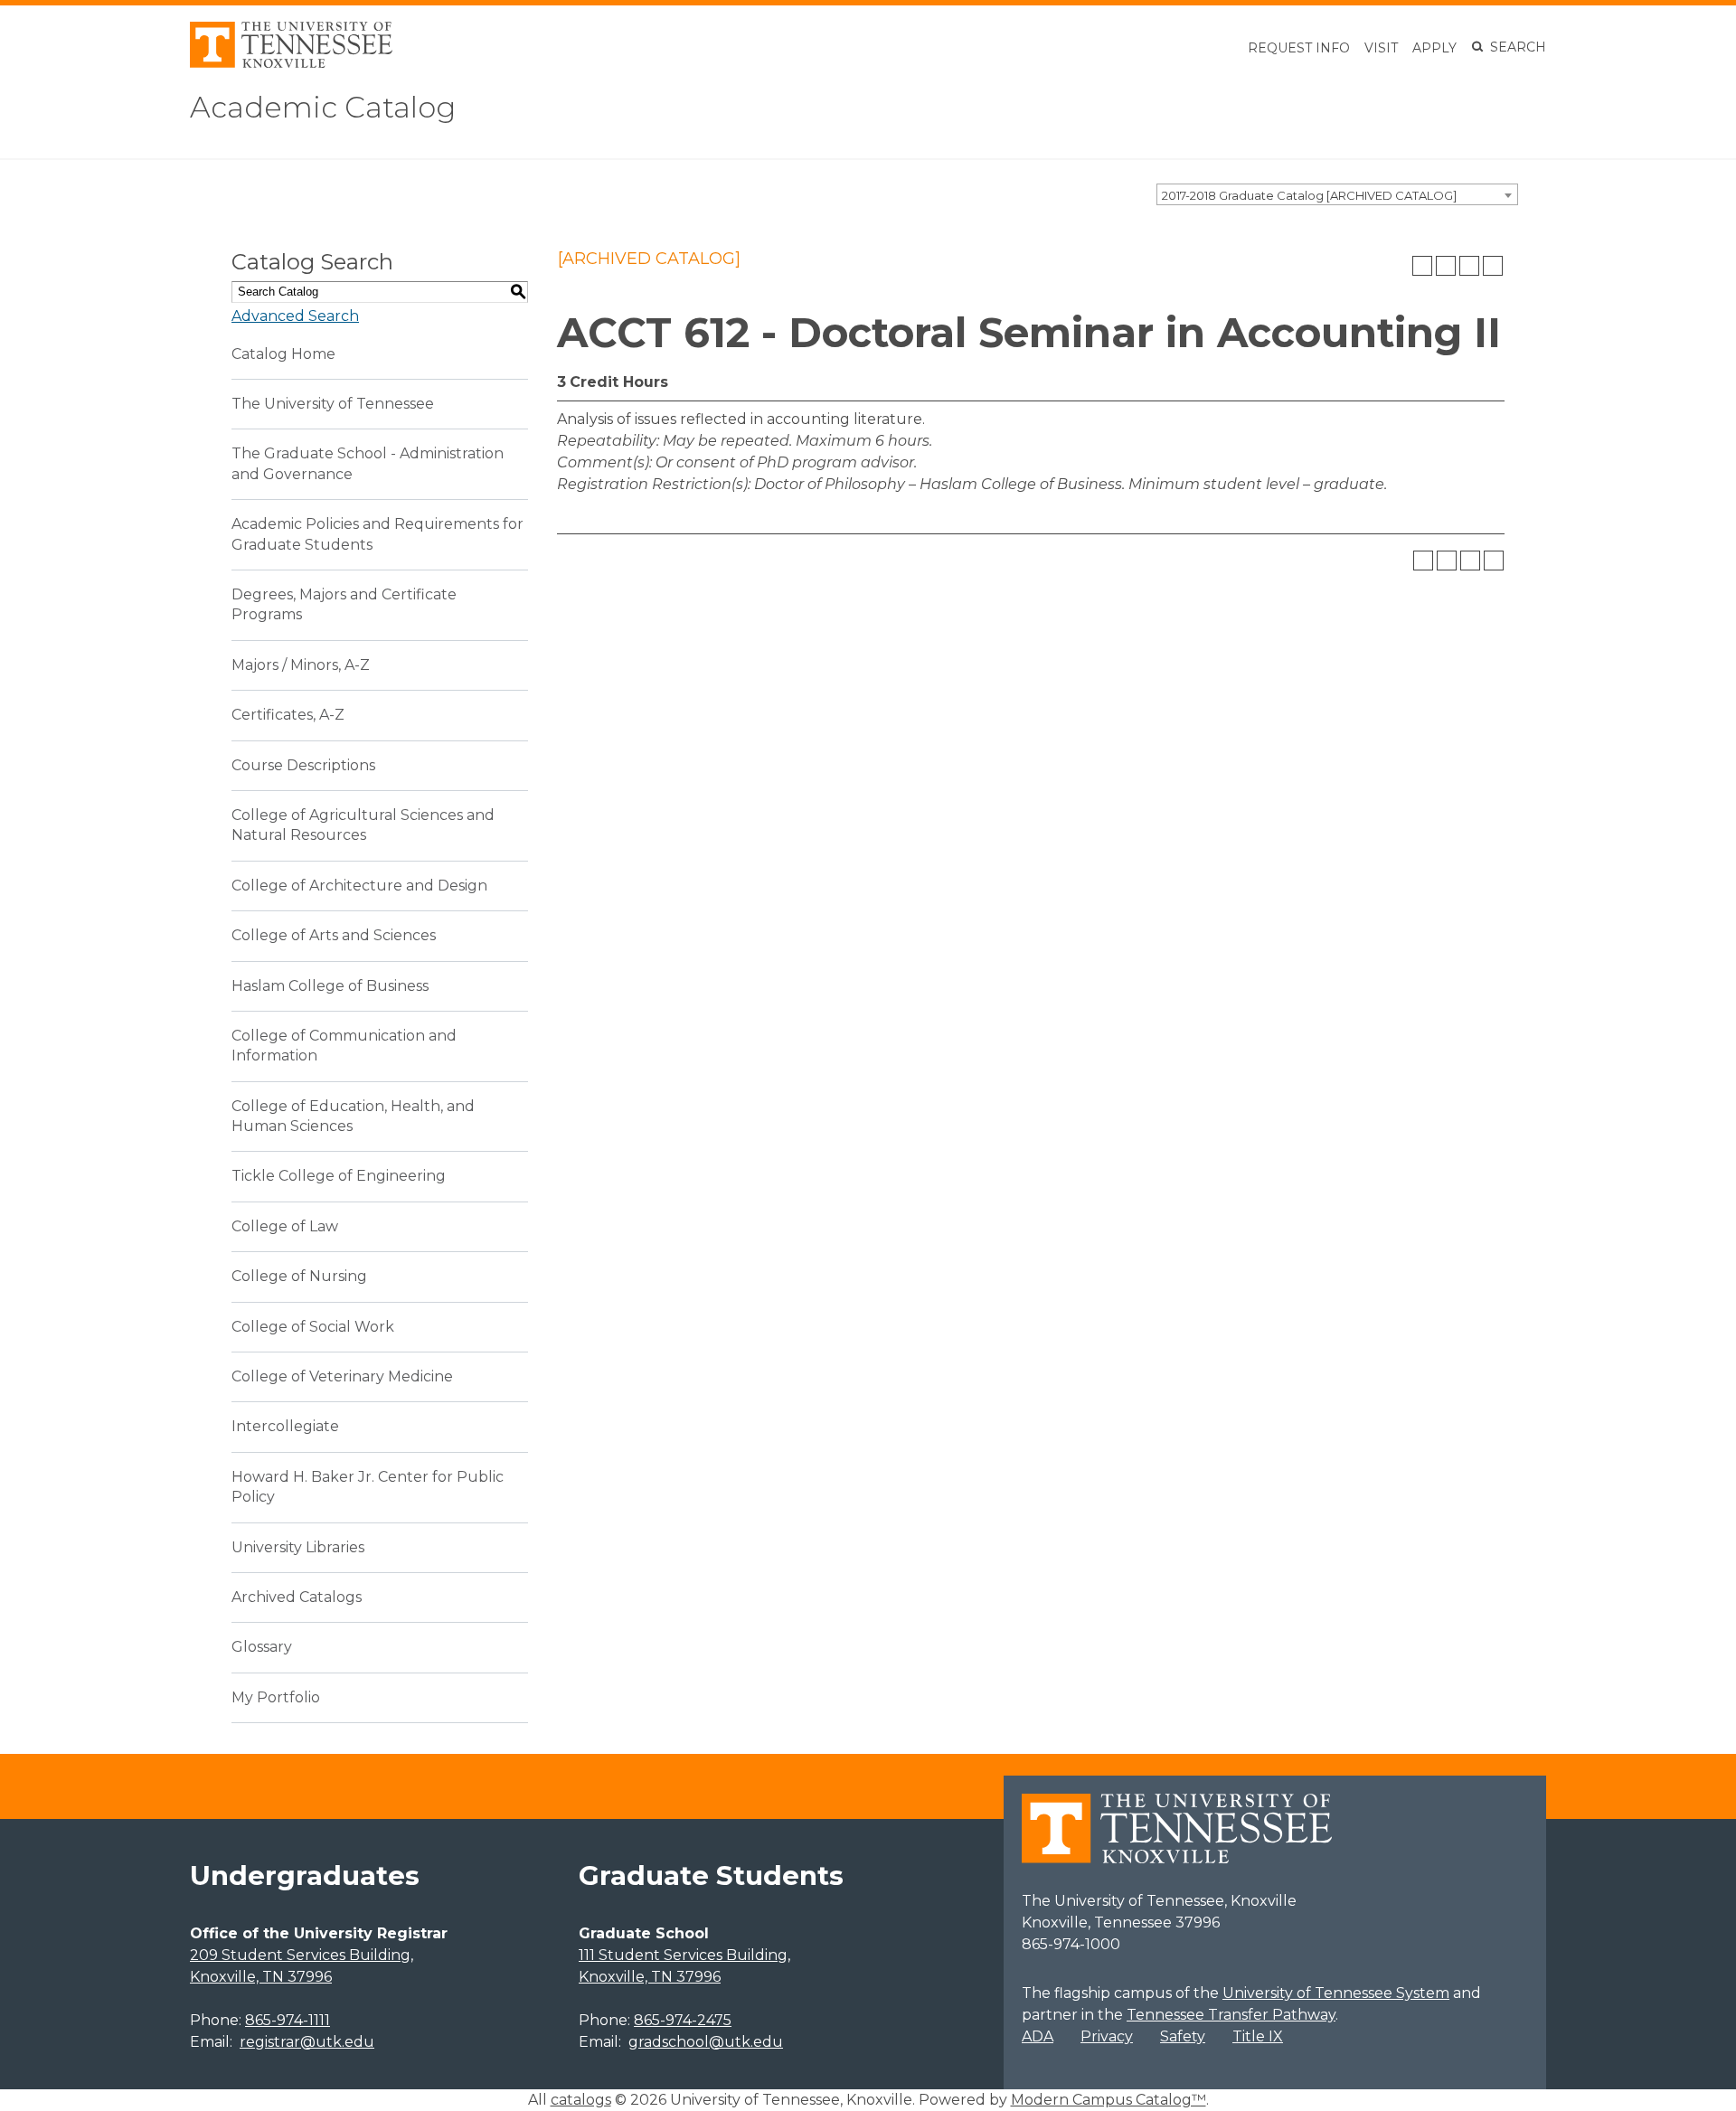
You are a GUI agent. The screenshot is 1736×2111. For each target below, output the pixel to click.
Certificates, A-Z (288, 715)
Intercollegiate (285, 1426)
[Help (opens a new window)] (1493, 266)
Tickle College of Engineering (339, 1176)
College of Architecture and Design (359, 886)
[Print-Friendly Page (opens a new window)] (1469, 266)
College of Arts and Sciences (334, 935)
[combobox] (1337, 194)
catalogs (581, 2100)
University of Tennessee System (1336, 1993)
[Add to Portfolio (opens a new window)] (1422, 266)
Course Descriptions (303, 765)
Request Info (1299, 48)
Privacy (1107, 2036)
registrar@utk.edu (307, 2042)
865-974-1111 (288, 2020)
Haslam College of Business (330, 986)
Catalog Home (283, 354)
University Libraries (298, 1547)
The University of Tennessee (333, 404)
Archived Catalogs (297, 1597)
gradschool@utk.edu (706, 2042)
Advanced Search (295, 316)
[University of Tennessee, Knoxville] (291, 63)
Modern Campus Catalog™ (1109, 2100)
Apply (1434, 48)
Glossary (262, 1647)
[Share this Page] (1446, 266)
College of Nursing (299, 1276)
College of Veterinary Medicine (342, 1376)
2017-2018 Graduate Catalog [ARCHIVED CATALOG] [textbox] (1309, 195)
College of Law (285, 1226)
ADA (1038, 2036)
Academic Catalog (323, 107)
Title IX (1258, 2036)
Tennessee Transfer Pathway (1231, 2015)
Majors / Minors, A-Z (301, 665)
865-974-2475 (683, 2020)
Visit (1381, 48)
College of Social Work (313, 1327)
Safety (1183, 2036)
